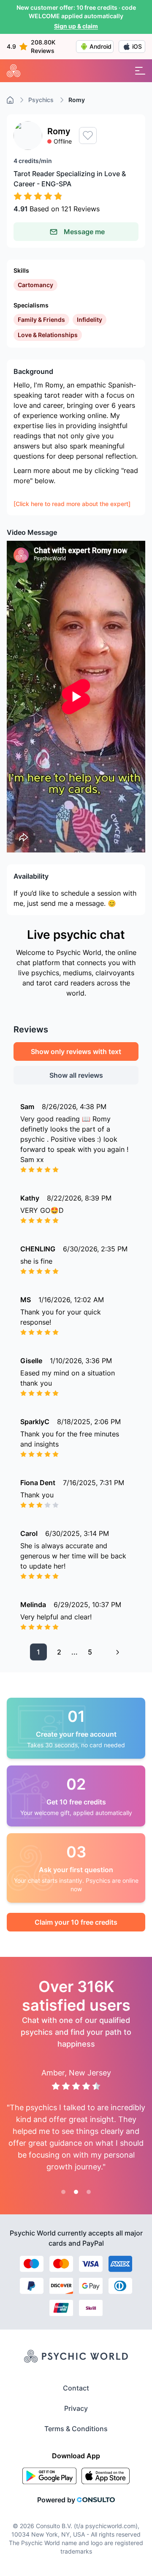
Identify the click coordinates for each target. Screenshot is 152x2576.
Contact (76, 2388)
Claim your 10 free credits (76, 1922)
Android (100, 46)
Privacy (76, 2408)
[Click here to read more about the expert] (72, 504)
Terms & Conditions (76, 2429)
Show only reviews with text (76, 1051)
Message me (84, 232)
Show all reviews (76, 1075)
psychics (41, 100)
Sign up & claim (76, 26)
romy (77, 100)
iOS (137, 46)
